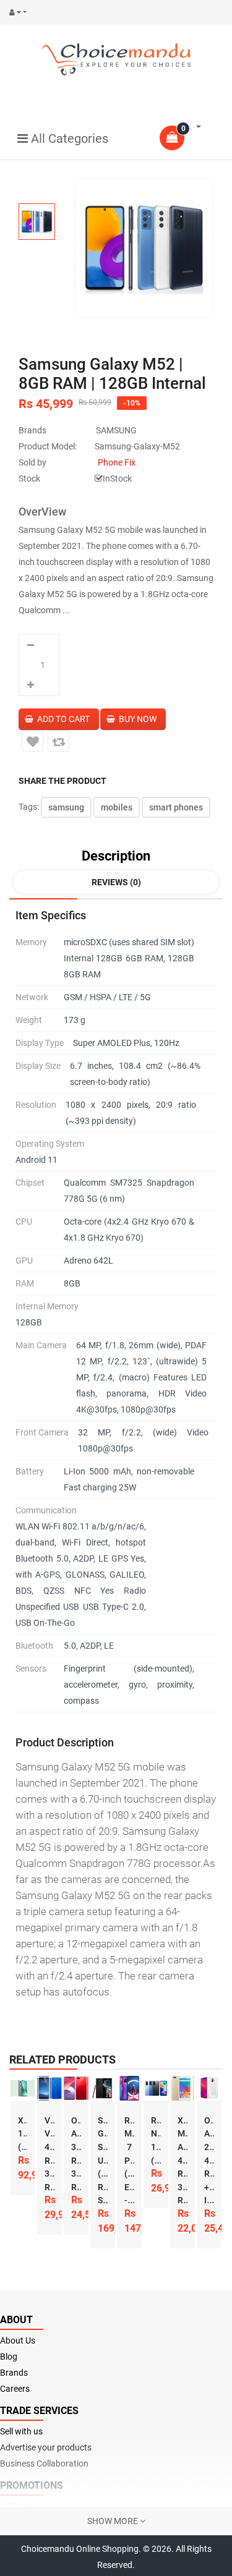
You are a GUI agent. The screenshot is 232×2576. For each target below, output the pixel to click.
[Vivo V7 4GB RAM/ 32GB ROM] (49, 2088)
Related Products (62, 2060)
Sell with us (21, 2431)
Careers (15, 2389)
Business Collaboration (44, 2463)
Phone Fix (117, 462)
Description (116, 856)
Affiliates (17, 2506)
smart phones (176, 807)
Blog (9, 2357)
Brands (14, 2373)
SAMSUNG (116, 430)
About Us (18, 2340)
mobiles (117, 807)
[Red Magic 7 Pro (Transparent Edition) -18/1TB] (129, 2088)
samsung (66, 807)
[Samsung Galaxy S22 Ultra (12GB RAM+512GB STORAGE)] (103, 2088)
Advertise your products (46, 2447)
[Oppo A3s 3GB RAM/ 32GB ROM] (76, 2088)
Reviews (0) (116, 882)
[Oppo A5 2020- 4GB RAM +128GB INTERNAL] (209, 2088)
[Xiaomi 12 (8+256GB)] (23, 2088)
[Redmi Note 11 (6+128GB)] (156, 2088)
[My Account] (21, 12)
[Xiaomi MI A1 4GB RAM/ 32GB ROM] (183, 2088)
